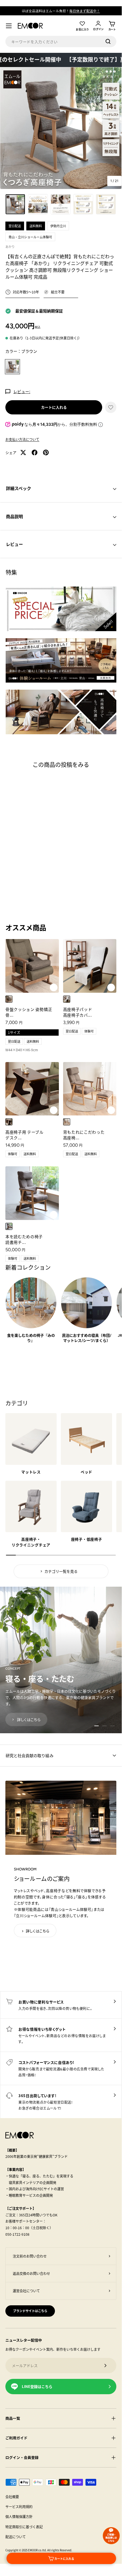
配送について (16, 2537)
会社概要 (12, 2497)
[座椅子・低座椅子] (86, 1506)
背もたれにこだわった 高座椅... (84, 1135)
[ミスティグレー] (67, 999)
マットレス (31, 1472)
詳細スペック (19, 488)
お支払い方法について (22, 439)
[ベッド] (86, 1439)
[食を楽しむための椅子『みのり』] (31, 1303)
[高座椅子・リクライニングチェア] (31, 1506)
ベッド (86, 1472)
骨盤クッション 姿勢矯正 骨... (29, 1012)
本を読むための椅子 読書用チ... (24, 1239)
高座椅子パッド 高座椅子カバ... (78, 1012)
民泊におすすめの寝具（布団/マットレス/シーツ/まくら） (87, 1338)
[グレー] (9, 999)
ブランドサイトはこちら (30, 2311)
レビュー (14, 544)
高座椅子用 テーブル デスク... (24, 1135)
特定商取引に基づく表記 (24, 2527)
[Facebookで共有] (35, 452)
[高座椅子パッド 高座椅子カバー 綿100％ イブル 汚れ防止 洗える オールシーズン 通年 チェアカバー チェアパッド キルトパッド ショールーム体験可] (90, 966)
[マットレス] (31, 1439)
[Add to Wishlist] (54, 987)
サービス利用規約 (19, 2507)
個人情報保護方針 (19, 2516)
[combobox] (61, 41)
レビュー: (22, 391)
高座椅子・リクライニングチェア (31, 1542)
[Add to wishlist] (111, 407)
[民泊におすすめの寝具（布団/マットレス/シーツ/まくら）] (86, 1303)
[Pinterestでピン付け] (46, 452)
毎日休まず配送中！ (85, 11)
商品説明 (14, 516)
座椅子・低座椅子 (87, 1539)
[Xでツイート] (23, 452)
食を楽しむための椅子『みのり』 (31, 1338)
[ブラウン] (9, 1122)
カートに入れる (54, 407)
